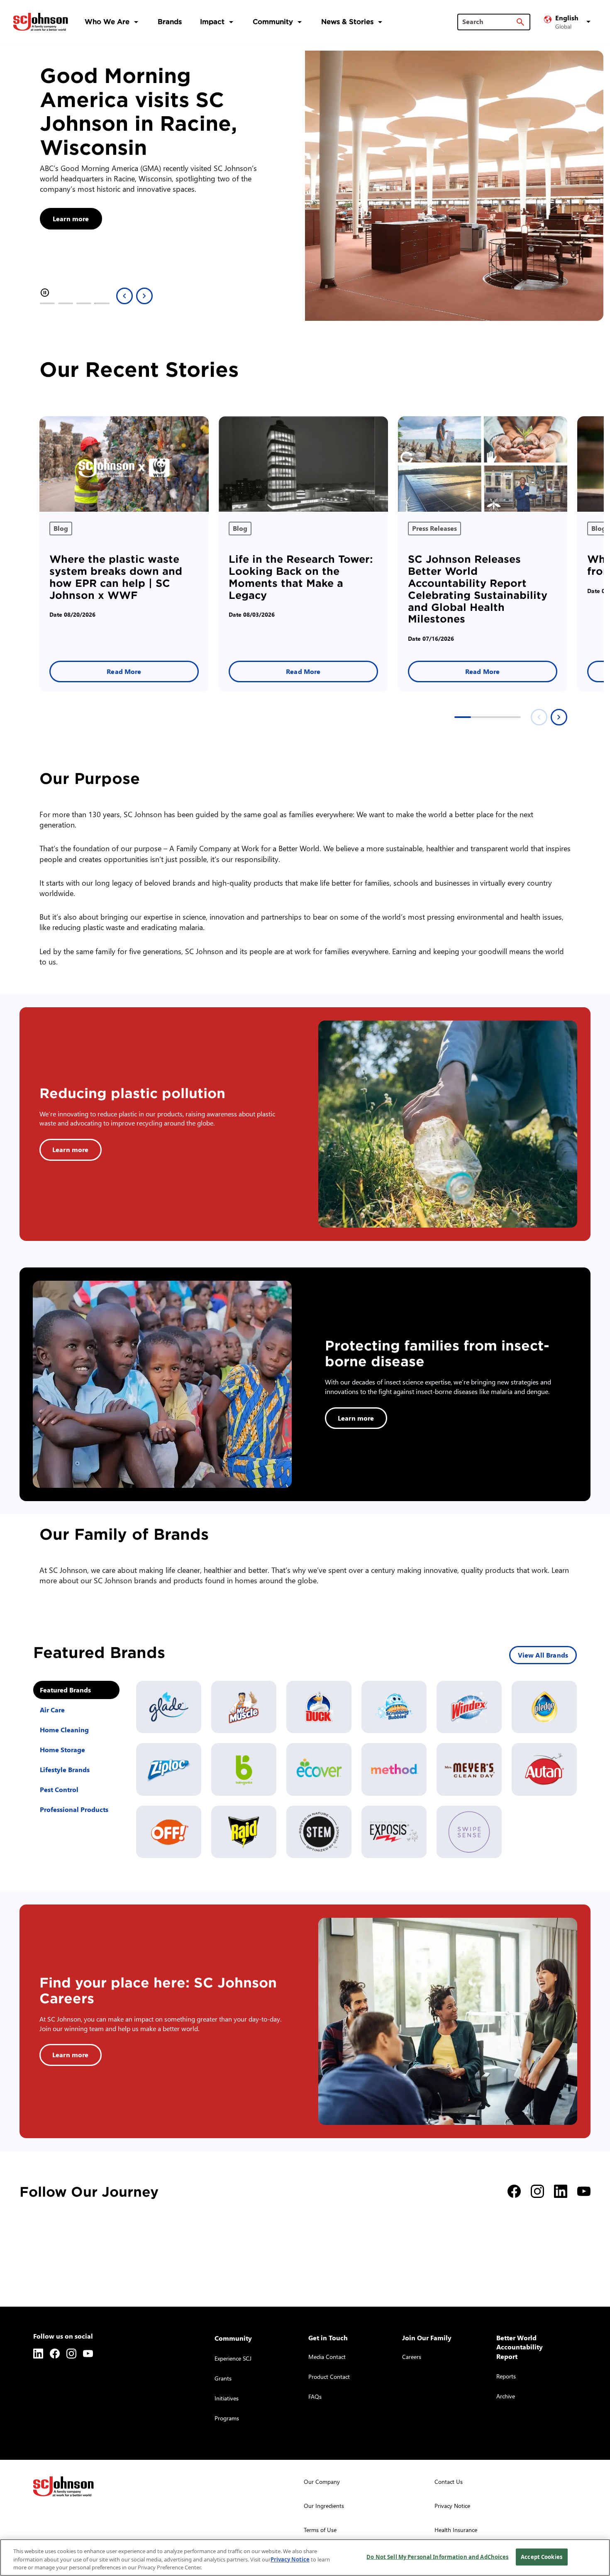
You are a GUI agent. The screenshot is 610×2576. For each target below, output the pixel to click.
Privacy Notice (290, 2559)
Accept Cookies (542, 2556)
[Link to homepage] (41, 22)
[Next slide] (144, 296)
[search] (520, 22)
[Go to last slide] (124, 296)
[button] (569, 22)
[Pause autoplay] (45, 293)
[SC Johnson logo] (63, 2486)
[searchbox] (489, 22)
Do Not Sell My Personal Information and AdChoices (437, 2556)
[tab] (47, 303)
